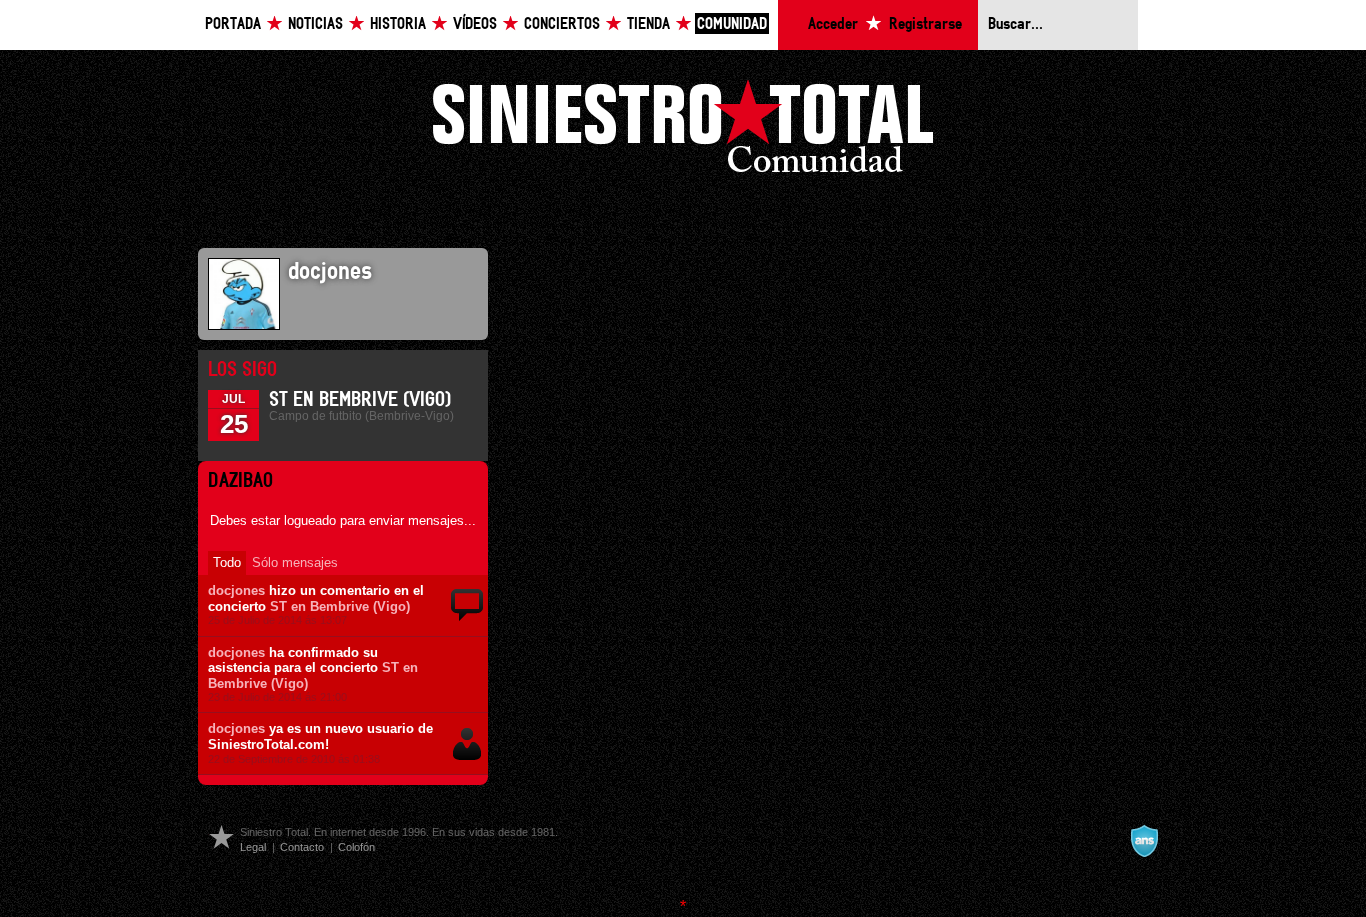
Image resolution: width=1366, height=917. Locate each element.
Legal (253, 847)
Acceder (833, 24)
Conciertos (562, 24)
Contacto (302, 847)
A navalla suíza (1144, 841)
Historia (398, 24)
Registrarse (925, 24)
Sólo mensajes (295, 562)
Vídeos (475, 24)
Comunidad (732, 24)
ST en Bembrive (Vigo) (360, 400)
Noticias (315, 24)
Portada (233, 24)
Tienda (648, 24)
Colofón (356, 847)
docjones (236, 590)
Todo (227, 562)
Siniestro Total (683, 131)
